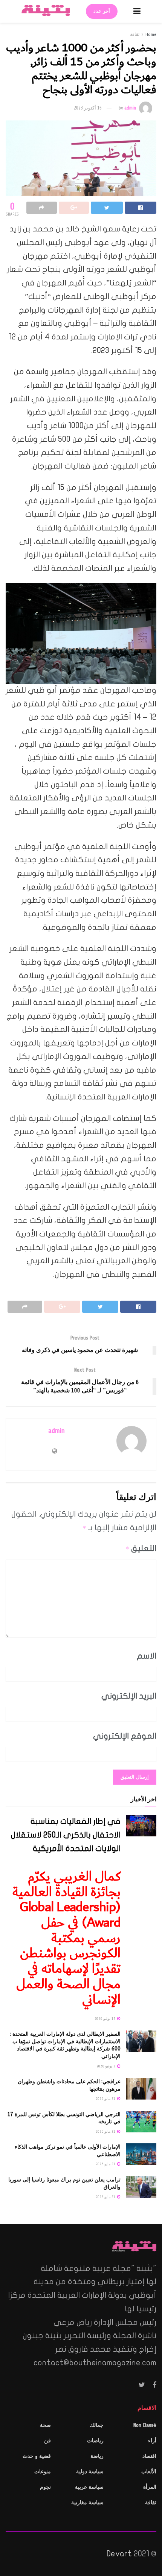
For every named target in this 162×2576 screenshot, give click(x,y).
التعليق (141, 1548)
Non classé (145, 2425)
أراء (152, 2441)
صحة (45, 2425)
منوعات (43, 2472)
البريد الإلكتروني (129, 1696)
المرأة (150, 2487)
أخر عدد (102, 11)
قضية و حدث (37, 2456)
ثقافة (135, 34)
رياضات (95, 2441)
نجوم (45, 2487)
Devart (119, 2554)
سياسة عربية (89, 2487)
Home (151, 34)
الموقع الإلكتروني (125, 1736)
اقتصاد (149, 2456)
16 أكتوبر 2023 (88, 108)
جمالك (97, 2425)
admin (130, 108)
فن (47, 2441)
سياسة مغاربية (87, 2503)
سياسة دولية (90, 2472)
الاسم (147, 1656)
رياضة (97, 2456)
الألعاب (149, 2472)
